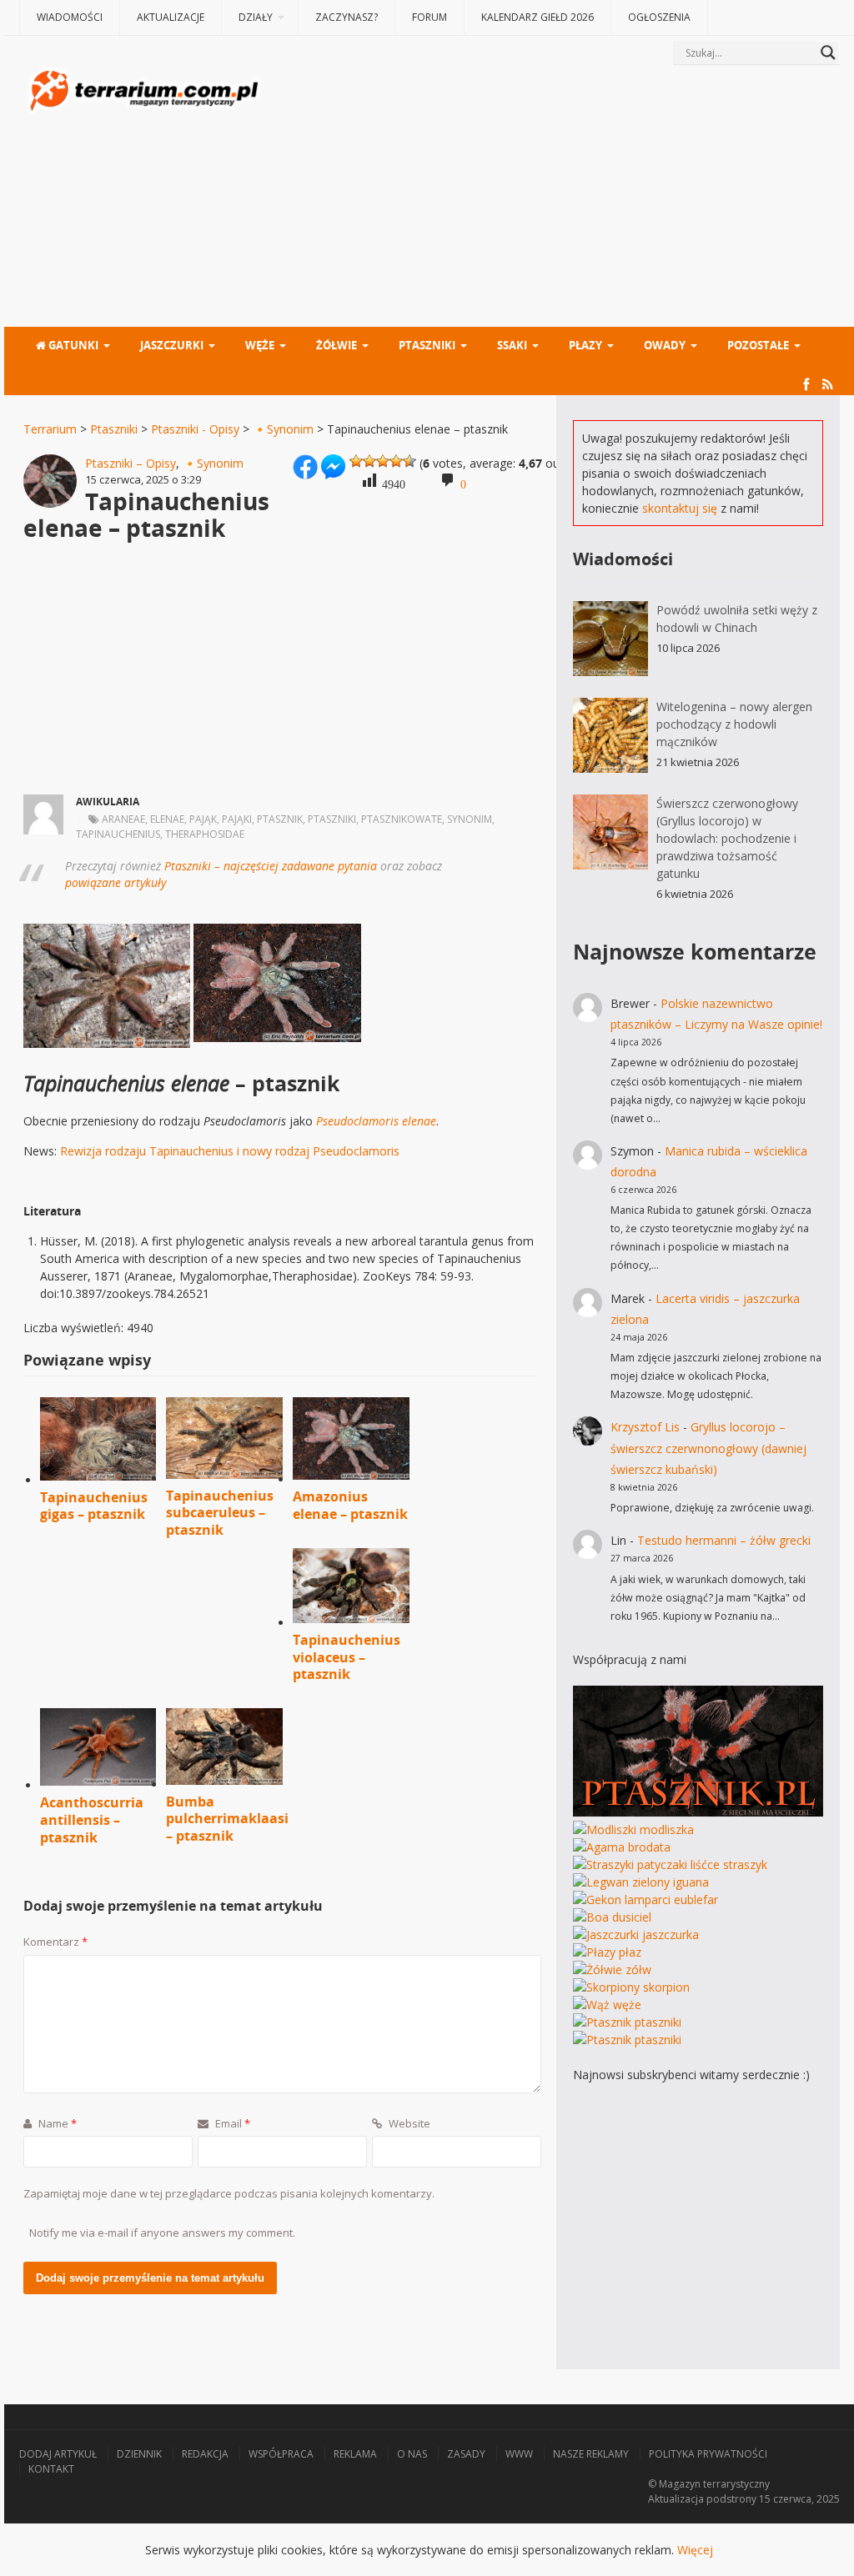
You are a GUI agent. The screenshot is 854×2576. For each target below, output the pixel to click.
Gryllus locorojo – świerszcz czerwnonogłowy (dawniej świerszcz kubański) (708, 1448)
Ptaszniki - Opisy (195, 429)
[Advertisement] (553, 198)
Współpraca (281, 2454)
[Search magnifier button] (828, 53)
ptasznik (280, 819)
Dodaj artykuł (58, 2454)
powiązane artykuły (116, 882)
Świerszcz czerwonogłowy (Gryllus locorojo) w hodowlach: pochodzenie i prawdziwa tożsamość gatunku (727, 838)
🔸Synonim (283, 429)
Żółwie (337, 345)
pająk (203, 819)
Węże (260, 345)
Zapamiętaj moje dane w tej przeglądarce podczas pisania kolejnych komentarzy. (229, 2193)
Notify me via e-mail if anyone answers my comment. (162, 2233)
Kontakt (51, 2469)
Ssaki (512, 345)
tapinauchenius (118, 834)
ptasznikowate (402, 819)
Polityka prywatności (708, 2454)
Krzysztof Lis (645, 1427)
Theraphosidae (205, 834)
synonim (470, 819)
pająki (237, 819)
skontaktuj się (680, 508)
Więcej (695, 2550)
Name (56, 2123)
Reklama (355, 2454)
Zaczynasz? (347, 17)
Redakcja (205, 2454)
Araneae (123, 819)
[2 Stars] (369, 461)
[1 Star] (356, 461)
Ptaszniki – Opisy (131, 463)
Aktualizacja (676, 2499)
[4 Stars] (396, 461)
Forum (430, 17)
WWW (519, 2454)
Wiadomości (70, 17)
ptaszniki (332, 819)
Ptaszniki (427, 345)
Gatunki (72, 345)
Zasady (466, 2454)
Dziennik (139, 2454)
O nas (412, 2454)
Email (231, 2123)
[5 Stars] (409, 461)
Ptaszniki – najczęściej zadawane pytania (271, 866)
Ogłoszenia (659, 17)
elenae (167, 819)
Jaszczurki (172, 345)
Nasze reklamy (591, 2454)
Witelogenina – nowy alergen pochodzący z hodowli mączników (734, 724)
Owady (665, 345)
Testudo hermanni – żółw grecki (724, 1540)
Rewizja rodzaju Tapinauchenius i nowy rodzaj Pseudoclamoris (230, 1151)
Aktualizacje (171, 17)
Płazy (585, 345)
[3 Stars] (383, 461)
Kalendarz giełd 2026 (538, 17)
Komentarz (55, 1942)
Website (408, 2123)
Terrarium (50, 429)
